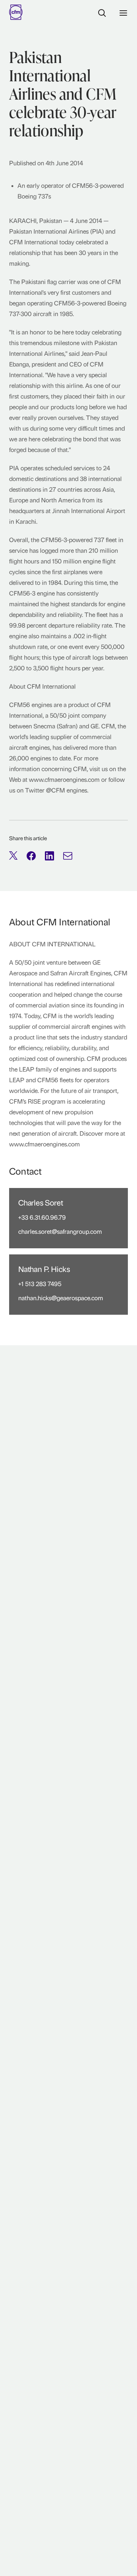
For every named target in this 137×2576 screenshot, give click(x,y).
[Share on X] (13, 856)
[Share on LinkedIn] (49, 856)
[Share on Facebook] (31, 856)
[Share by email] (68, 856)
